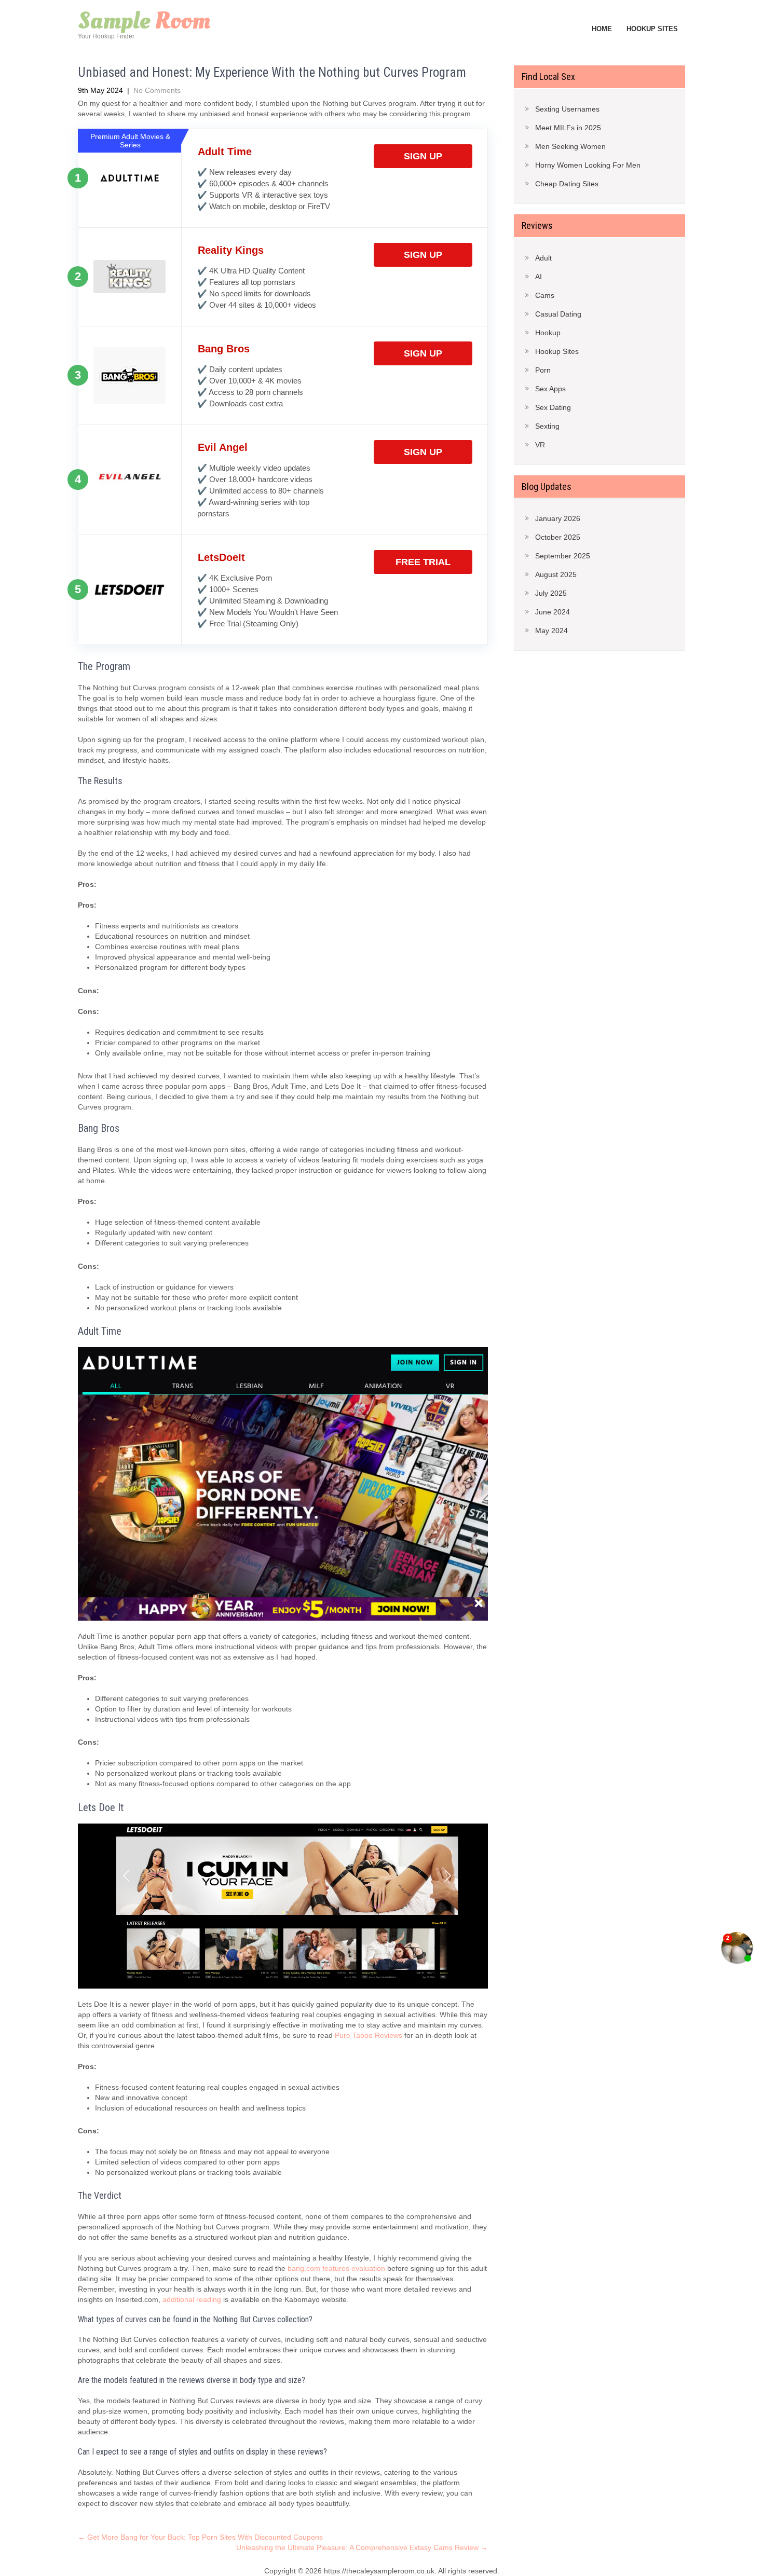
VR (540, 445)
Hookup (548, 333)
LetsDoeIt (221, 557)
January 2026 (558, 518)
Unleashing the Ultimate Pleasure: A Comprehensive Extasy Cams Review (362, 2547)
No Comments (157, 90)
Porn (543, 370)
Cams (545, 295)
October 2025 (558, 537)
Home (602, 29)
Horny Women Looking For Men (588, 165)
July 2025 (551, 593)
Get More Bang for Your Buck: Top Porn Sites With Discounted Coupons (200, 2537)
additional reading (192, 2299)
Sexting (547, 426)
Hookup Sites (652, 29)
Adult (543, 258)
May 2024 (551, 631)
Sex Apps (550, 389)
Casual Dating (558, 314)
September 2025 (563, 556)
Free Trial (423, 562)
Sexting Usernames (567, 109)
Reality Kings (231, 250)
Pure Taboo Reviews (369, 2035)
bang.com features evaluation (336, 2268)
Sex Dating (553, 407)
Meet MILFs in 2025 (568, 128)
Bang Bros (224, 349)
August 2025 (556, 574)
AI (539, 277)
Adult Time (225, 152)
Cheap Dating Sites (567, 184)
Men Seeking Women (570, 146)
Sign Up (423, 156)
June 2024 (553, 612)
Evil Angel (223, 447)
